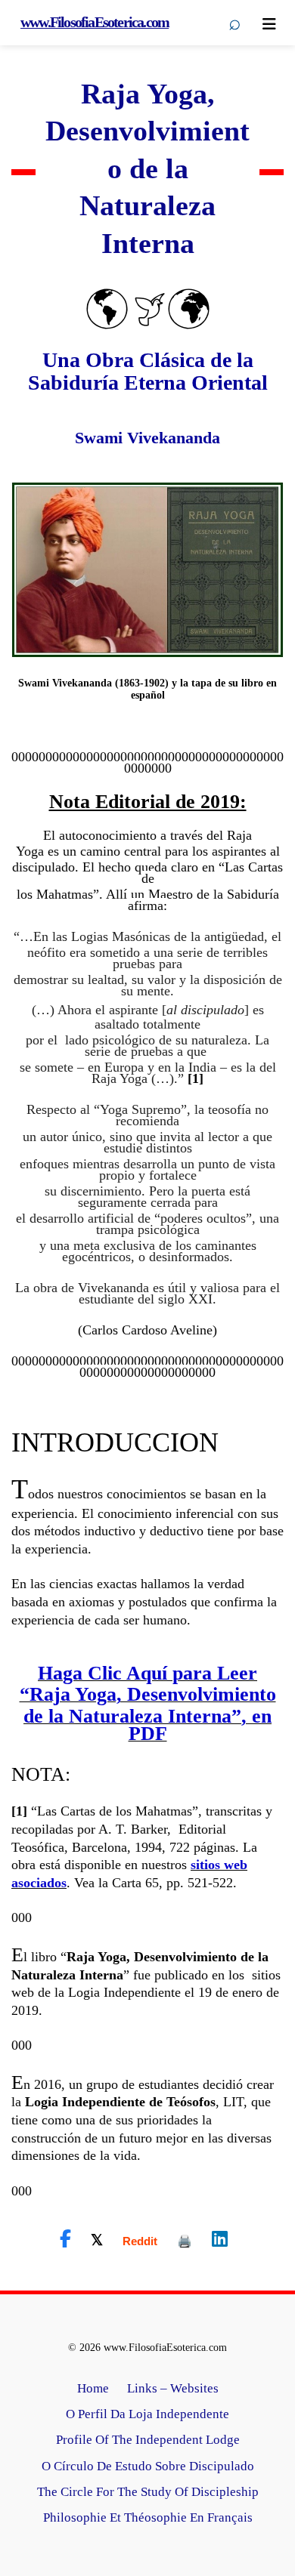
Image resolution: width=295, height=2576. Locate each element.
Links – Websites (173, 2388)
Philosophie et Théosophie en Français (148, 2517)
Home (93, 2388)
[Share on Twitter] (97, 2239)
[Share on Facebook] (65, 2239)
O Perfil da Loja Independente (147, 2414)
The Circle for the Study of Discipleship (148, 2492)
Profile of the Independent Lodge (148, 2440)
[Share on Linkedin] (220, 2239)
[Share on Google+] (140, 2241)
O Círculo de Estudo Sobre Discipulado (148, 2466)
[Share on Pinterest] (185, 2241)
